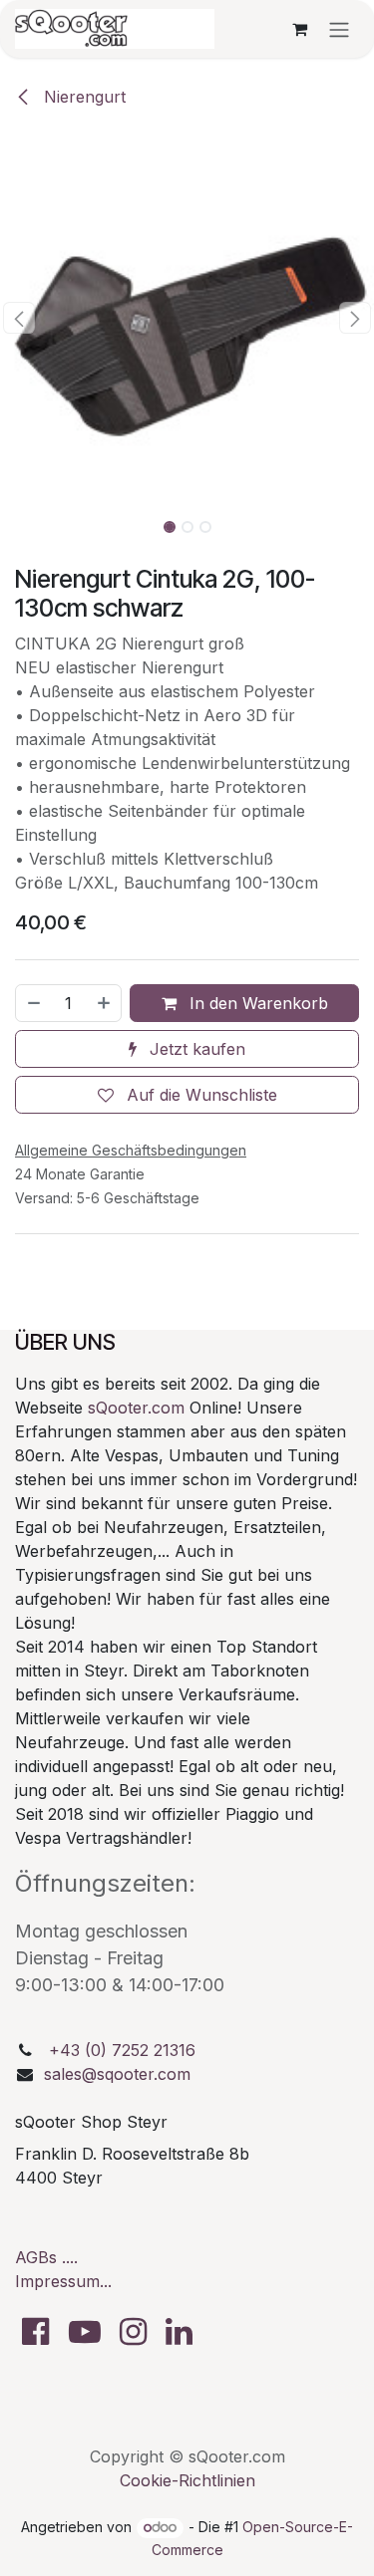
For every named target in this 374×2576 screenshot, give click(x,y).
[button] (19, 318)
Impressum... (63, 2281)
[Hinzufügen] (105, 1003)
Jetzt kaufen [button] (195, 1049)
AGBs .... (46, 2257)
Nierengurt (82, 97)
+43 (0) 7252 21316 (122, 2050)
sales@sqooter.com (117, 2074)
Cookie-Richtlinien (187, 2480)
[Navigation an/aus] (339, 29)
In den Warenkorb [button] (256, 1003)
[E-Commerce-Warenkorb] (299, 29)
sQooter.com (136, 1408)
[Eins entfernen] (33, 1003)
